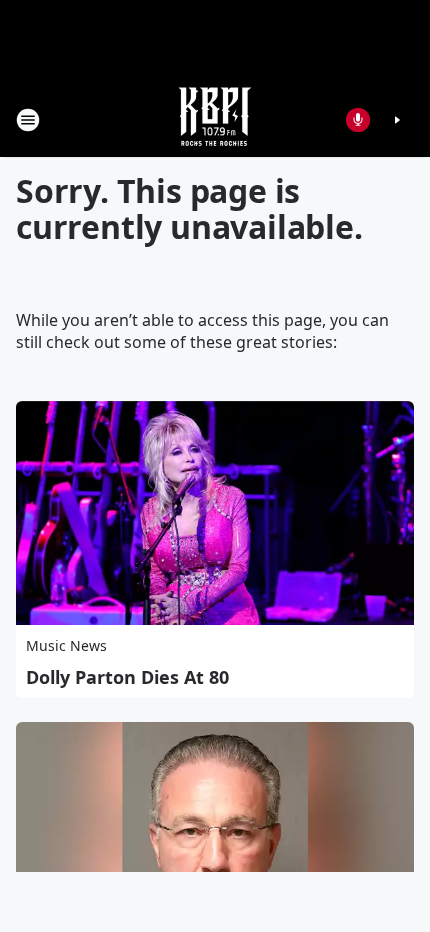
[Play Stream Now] (397, 120)
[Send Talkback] (358, 120)
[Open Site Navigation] (28, 120)
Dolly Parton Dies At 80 (127, 677)
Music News (66, 645)
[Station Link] (215, 119)
